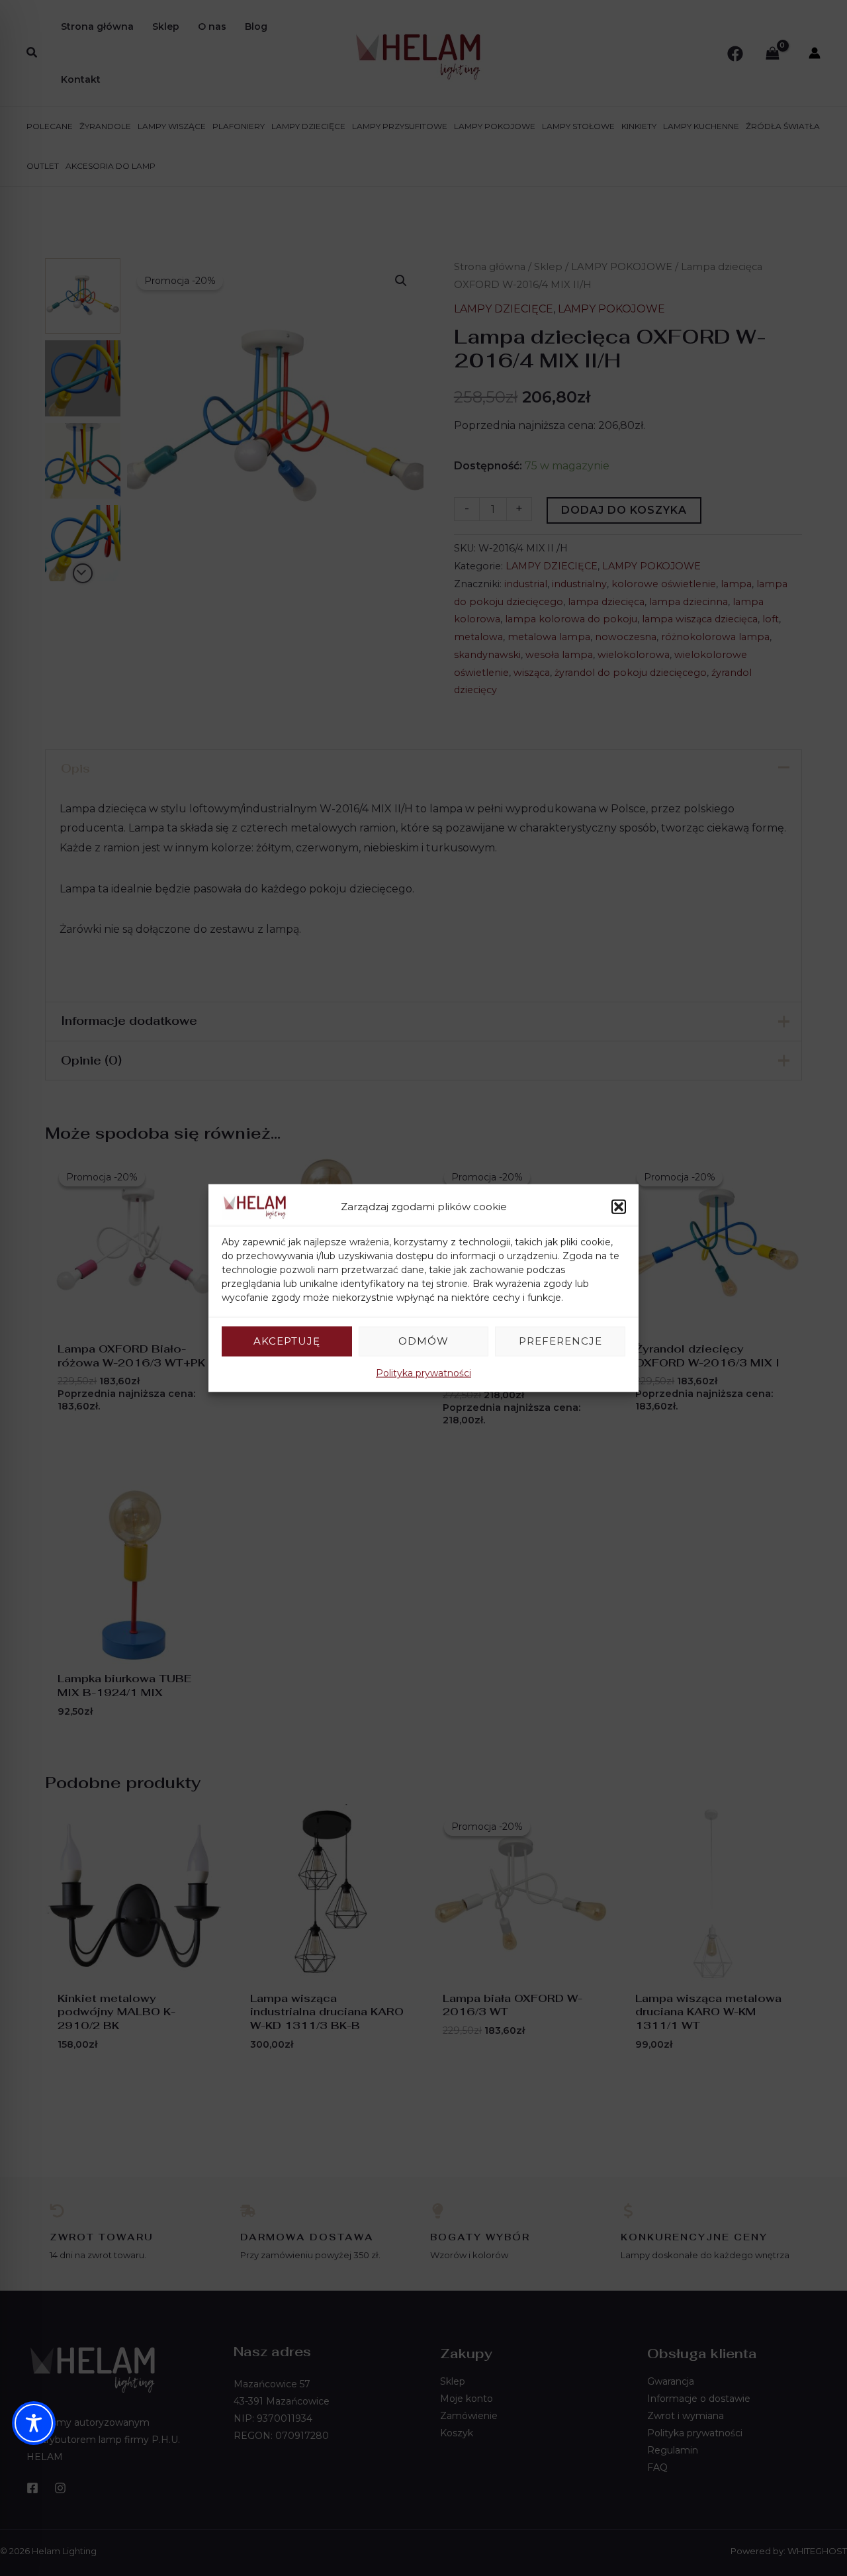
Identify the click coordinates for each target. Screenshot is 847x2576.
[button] (619, 1207)
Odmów (423, 1341)
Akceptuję (287, 1341)
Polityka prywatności (423, 1372)
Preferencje (560, 1341)
